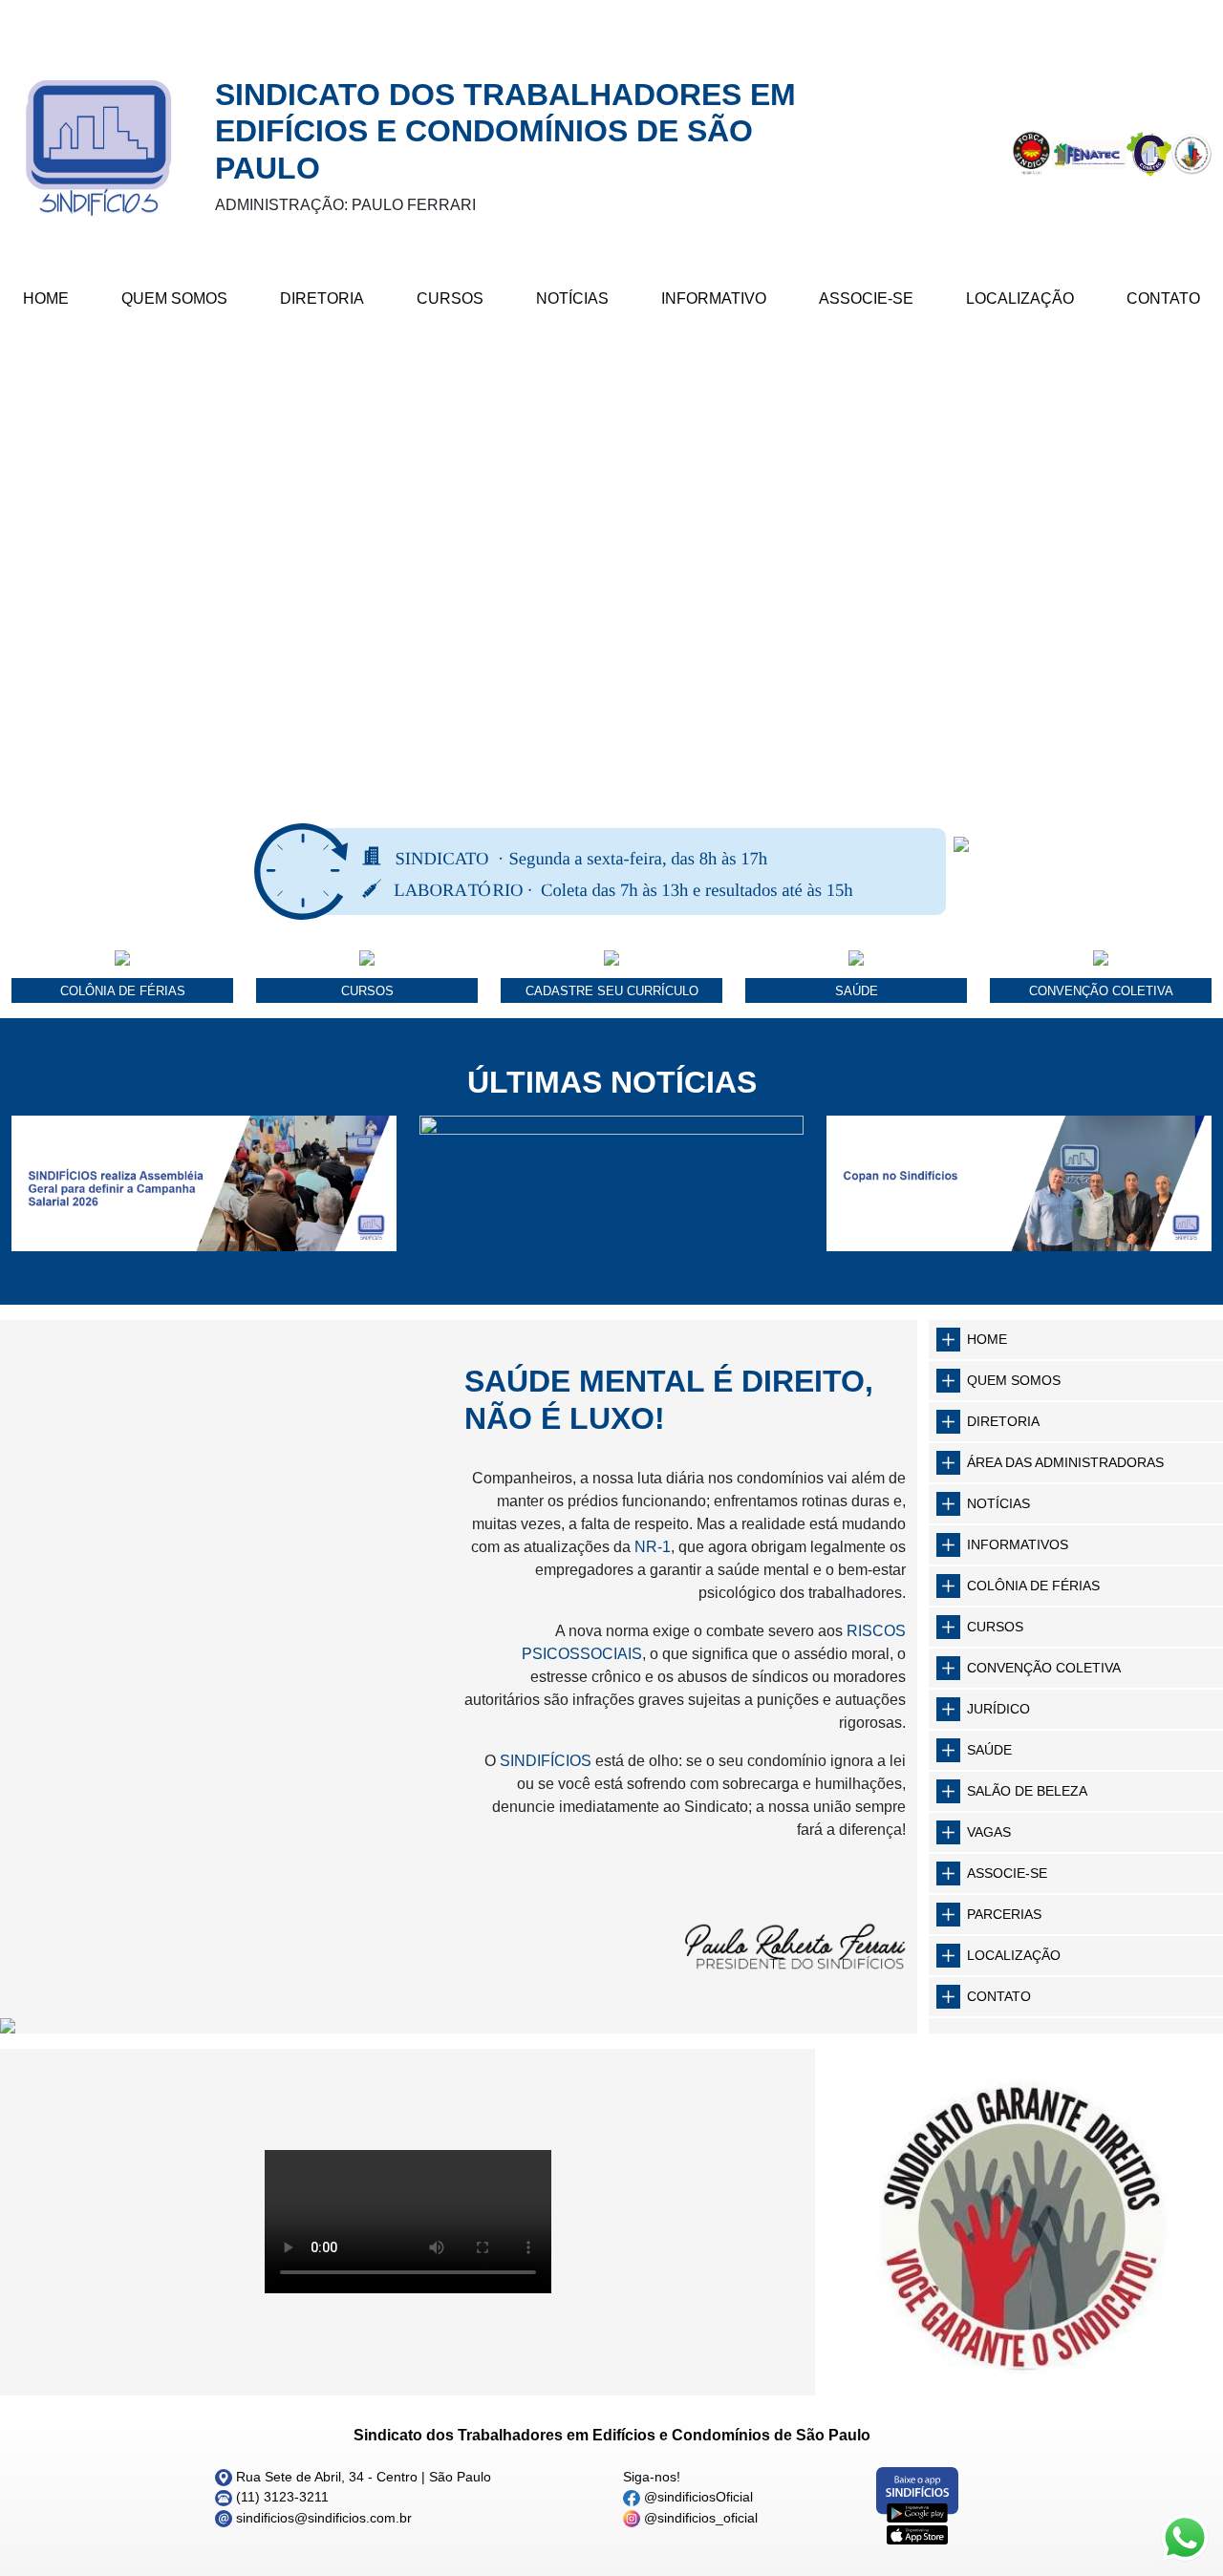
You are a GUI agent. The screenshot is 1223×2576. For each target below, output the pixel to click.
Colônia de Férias (1033, 1586)
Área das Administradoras (1065, 1462)
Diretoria (322, 298)
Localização (1020, 298)
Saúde (989, 1750)
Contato (1163, 298)
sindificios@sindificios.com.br (322, 2518)
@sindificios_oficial (699, 2518)
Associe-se (866, 298)
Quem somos (1014, 1380)
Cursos (450, 298)
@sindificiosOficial (697, 2497)
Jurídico (998, 1709)
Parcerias (1004, 1914)
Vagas (989, 1832)
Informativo (714, 298)
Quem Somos (174, 298)
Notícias (572, 298)
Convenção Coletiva (1044, 1668)
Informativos (1018, 1544)
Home (46, 298)
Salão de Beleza (1027, 1791)
